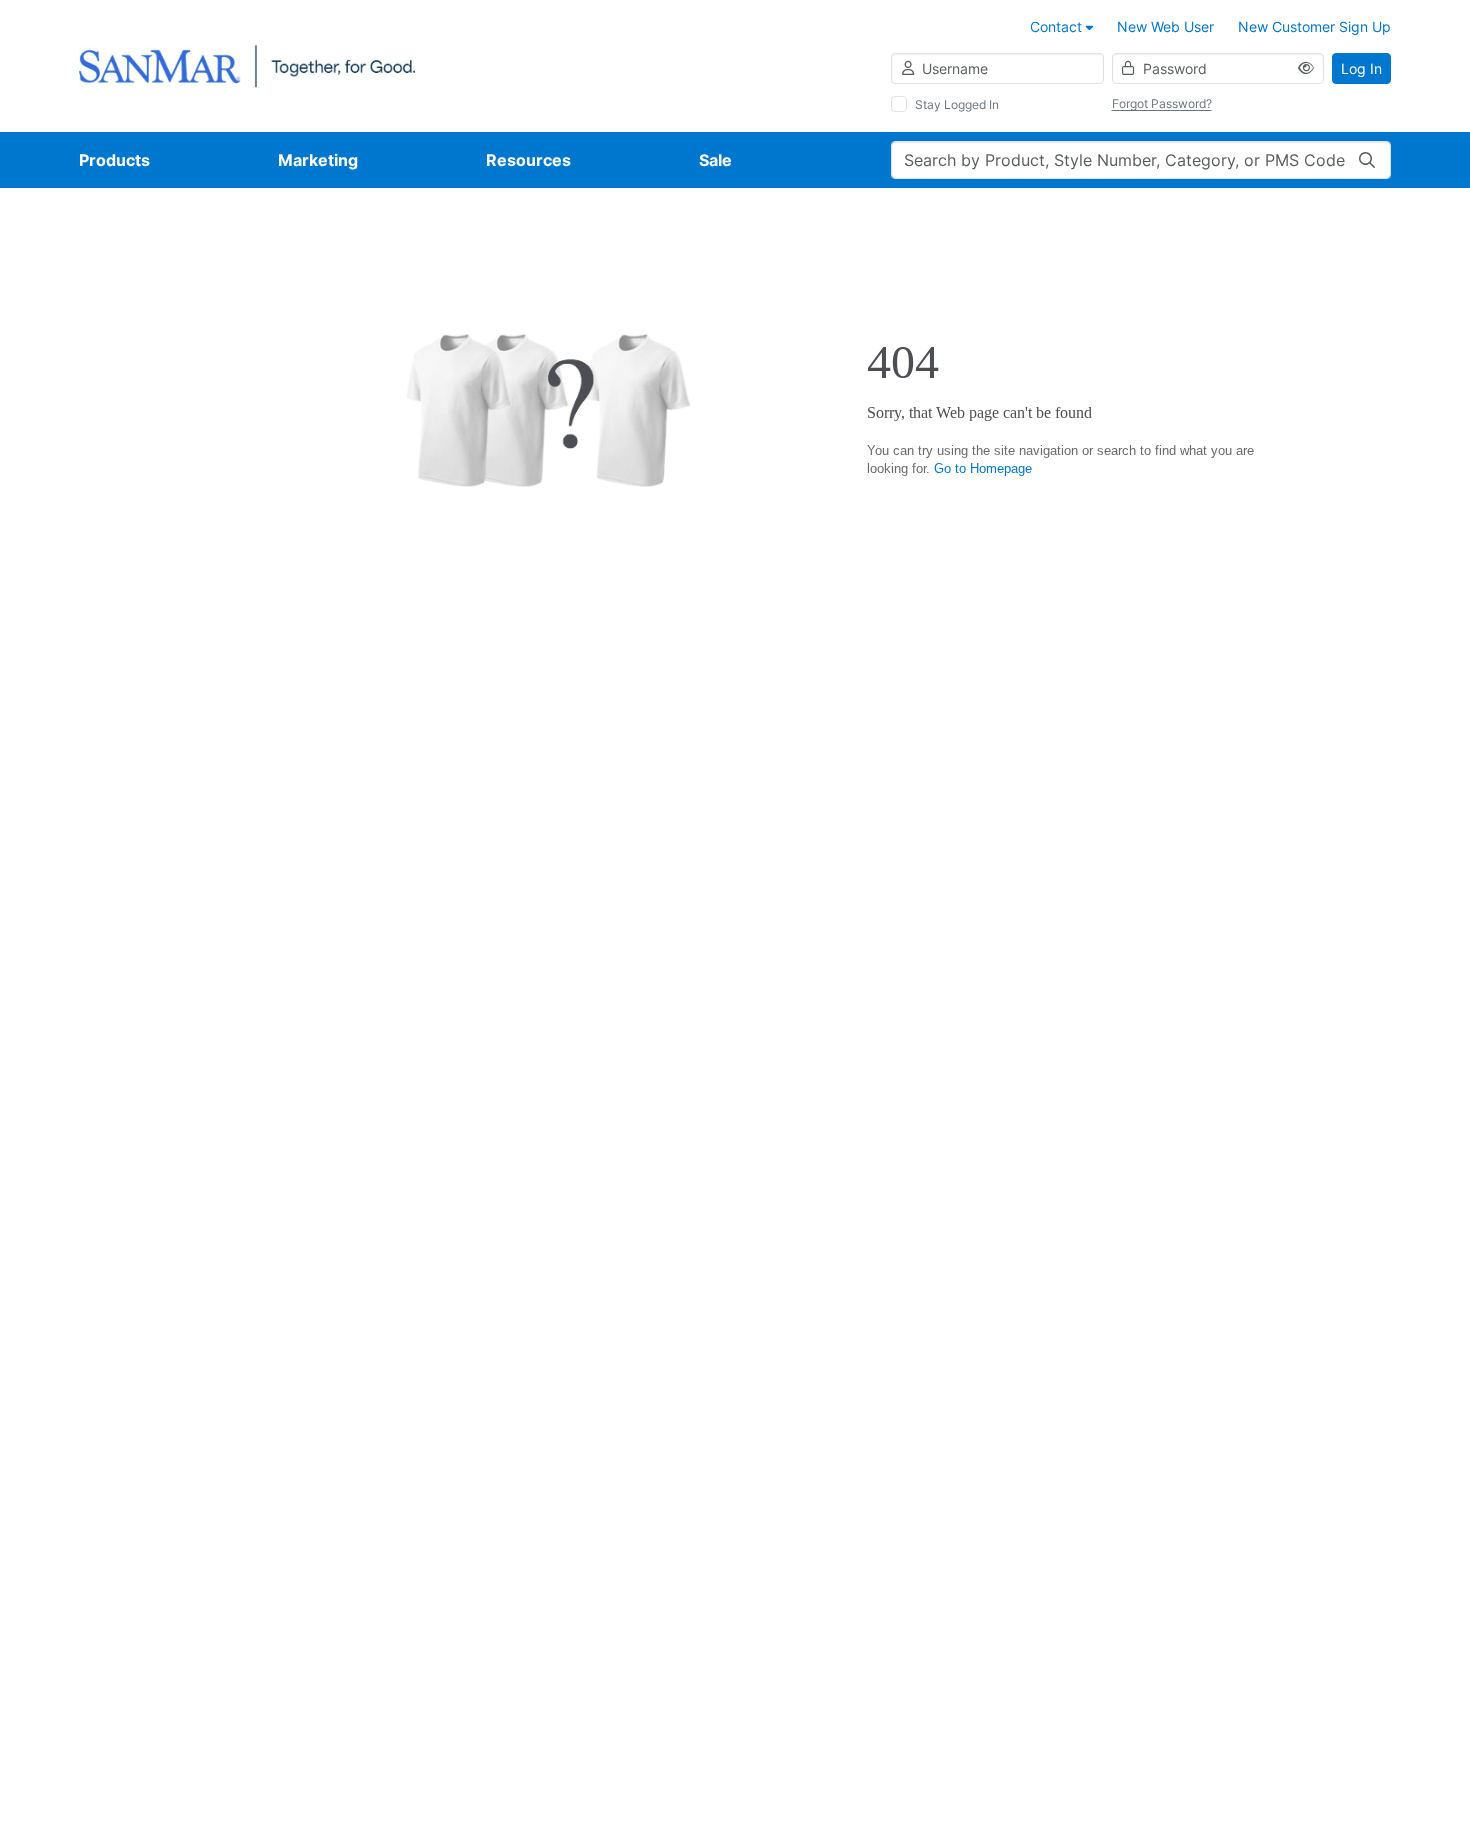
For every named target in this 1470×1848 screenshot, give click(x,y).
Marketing (318, 160)
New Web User (1165, 26)
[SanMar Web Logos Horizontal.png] (247, 64)
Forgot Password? (1162, 103)
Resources (528, 160)
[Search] (1367, 160)
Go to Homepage (983, 468)
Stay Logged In (957, 104)
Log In (1361, 68)
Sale (715, 160)
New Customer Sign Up (1314, 26)
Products (114, 160)
